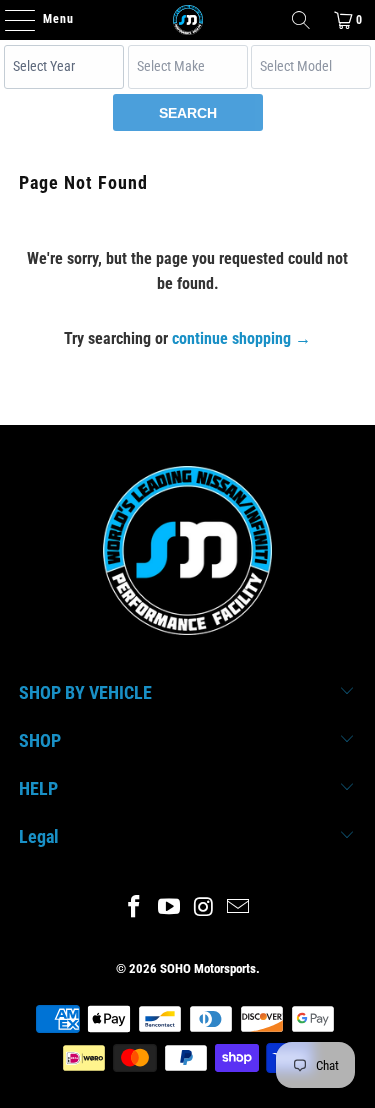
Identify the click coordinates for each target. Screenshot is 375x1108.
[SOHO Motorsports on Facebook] (135, 908)
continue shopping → (241, 338)
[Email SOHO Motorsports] (239, 908)
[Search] (301, 20)
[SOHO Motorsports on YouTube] (169, 908)
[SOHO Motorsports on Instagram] (204, 908)
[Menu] (9, 20)
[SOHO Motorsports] (188, 20)
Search (188, 113)
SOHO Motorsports (208, 968)
